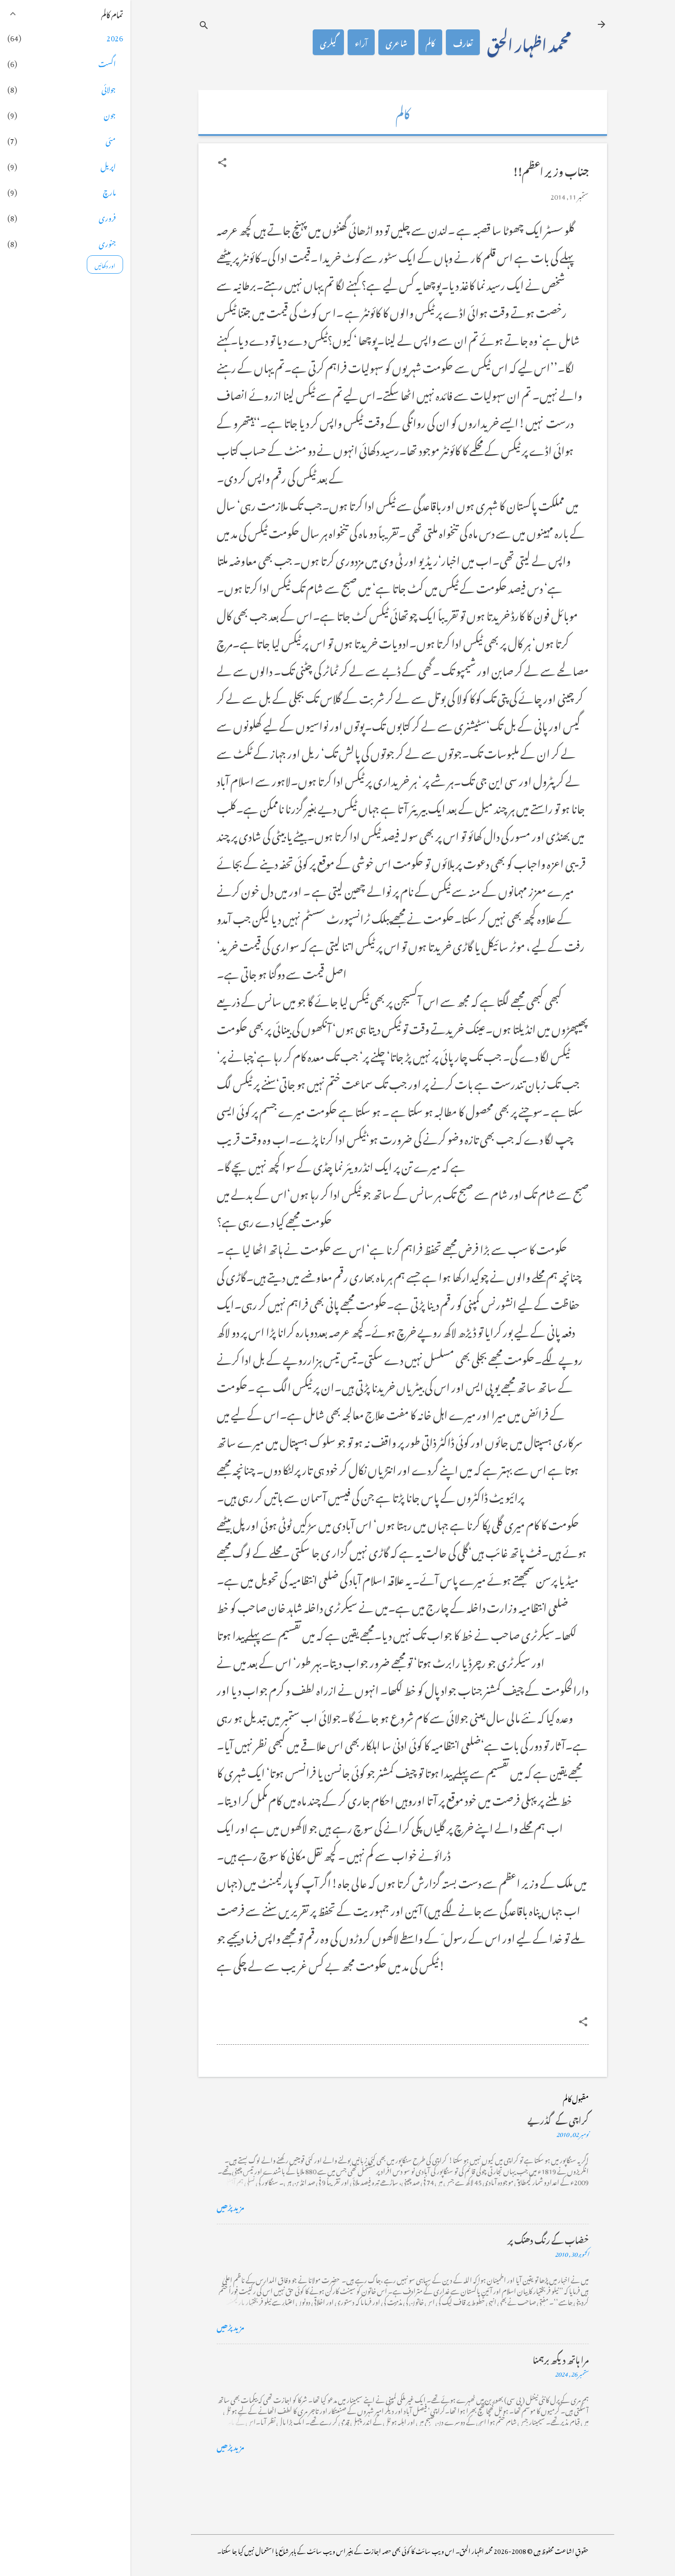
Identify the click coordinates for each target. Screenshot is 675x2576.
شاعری (397, 42)
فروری (107, 217)
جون (110, 114)
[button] (222, 163)
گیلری (328, 42)
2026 (115, 37)
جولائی (109, 88)
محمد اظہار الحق (529, 42)
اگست (107, 62)
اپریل (108, 165)
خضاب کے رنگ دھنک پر (548, 2239)
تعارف (463, 42)
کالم (430, 42)
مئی (111, 140)
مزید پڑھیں (231, 2206)
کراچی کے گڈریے (558, 2119)
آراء (361, 42)
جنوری (107, 242)
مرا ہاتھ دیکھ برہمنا (561, 2359)
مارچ (109, 191)
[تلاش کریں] (204, 25)
